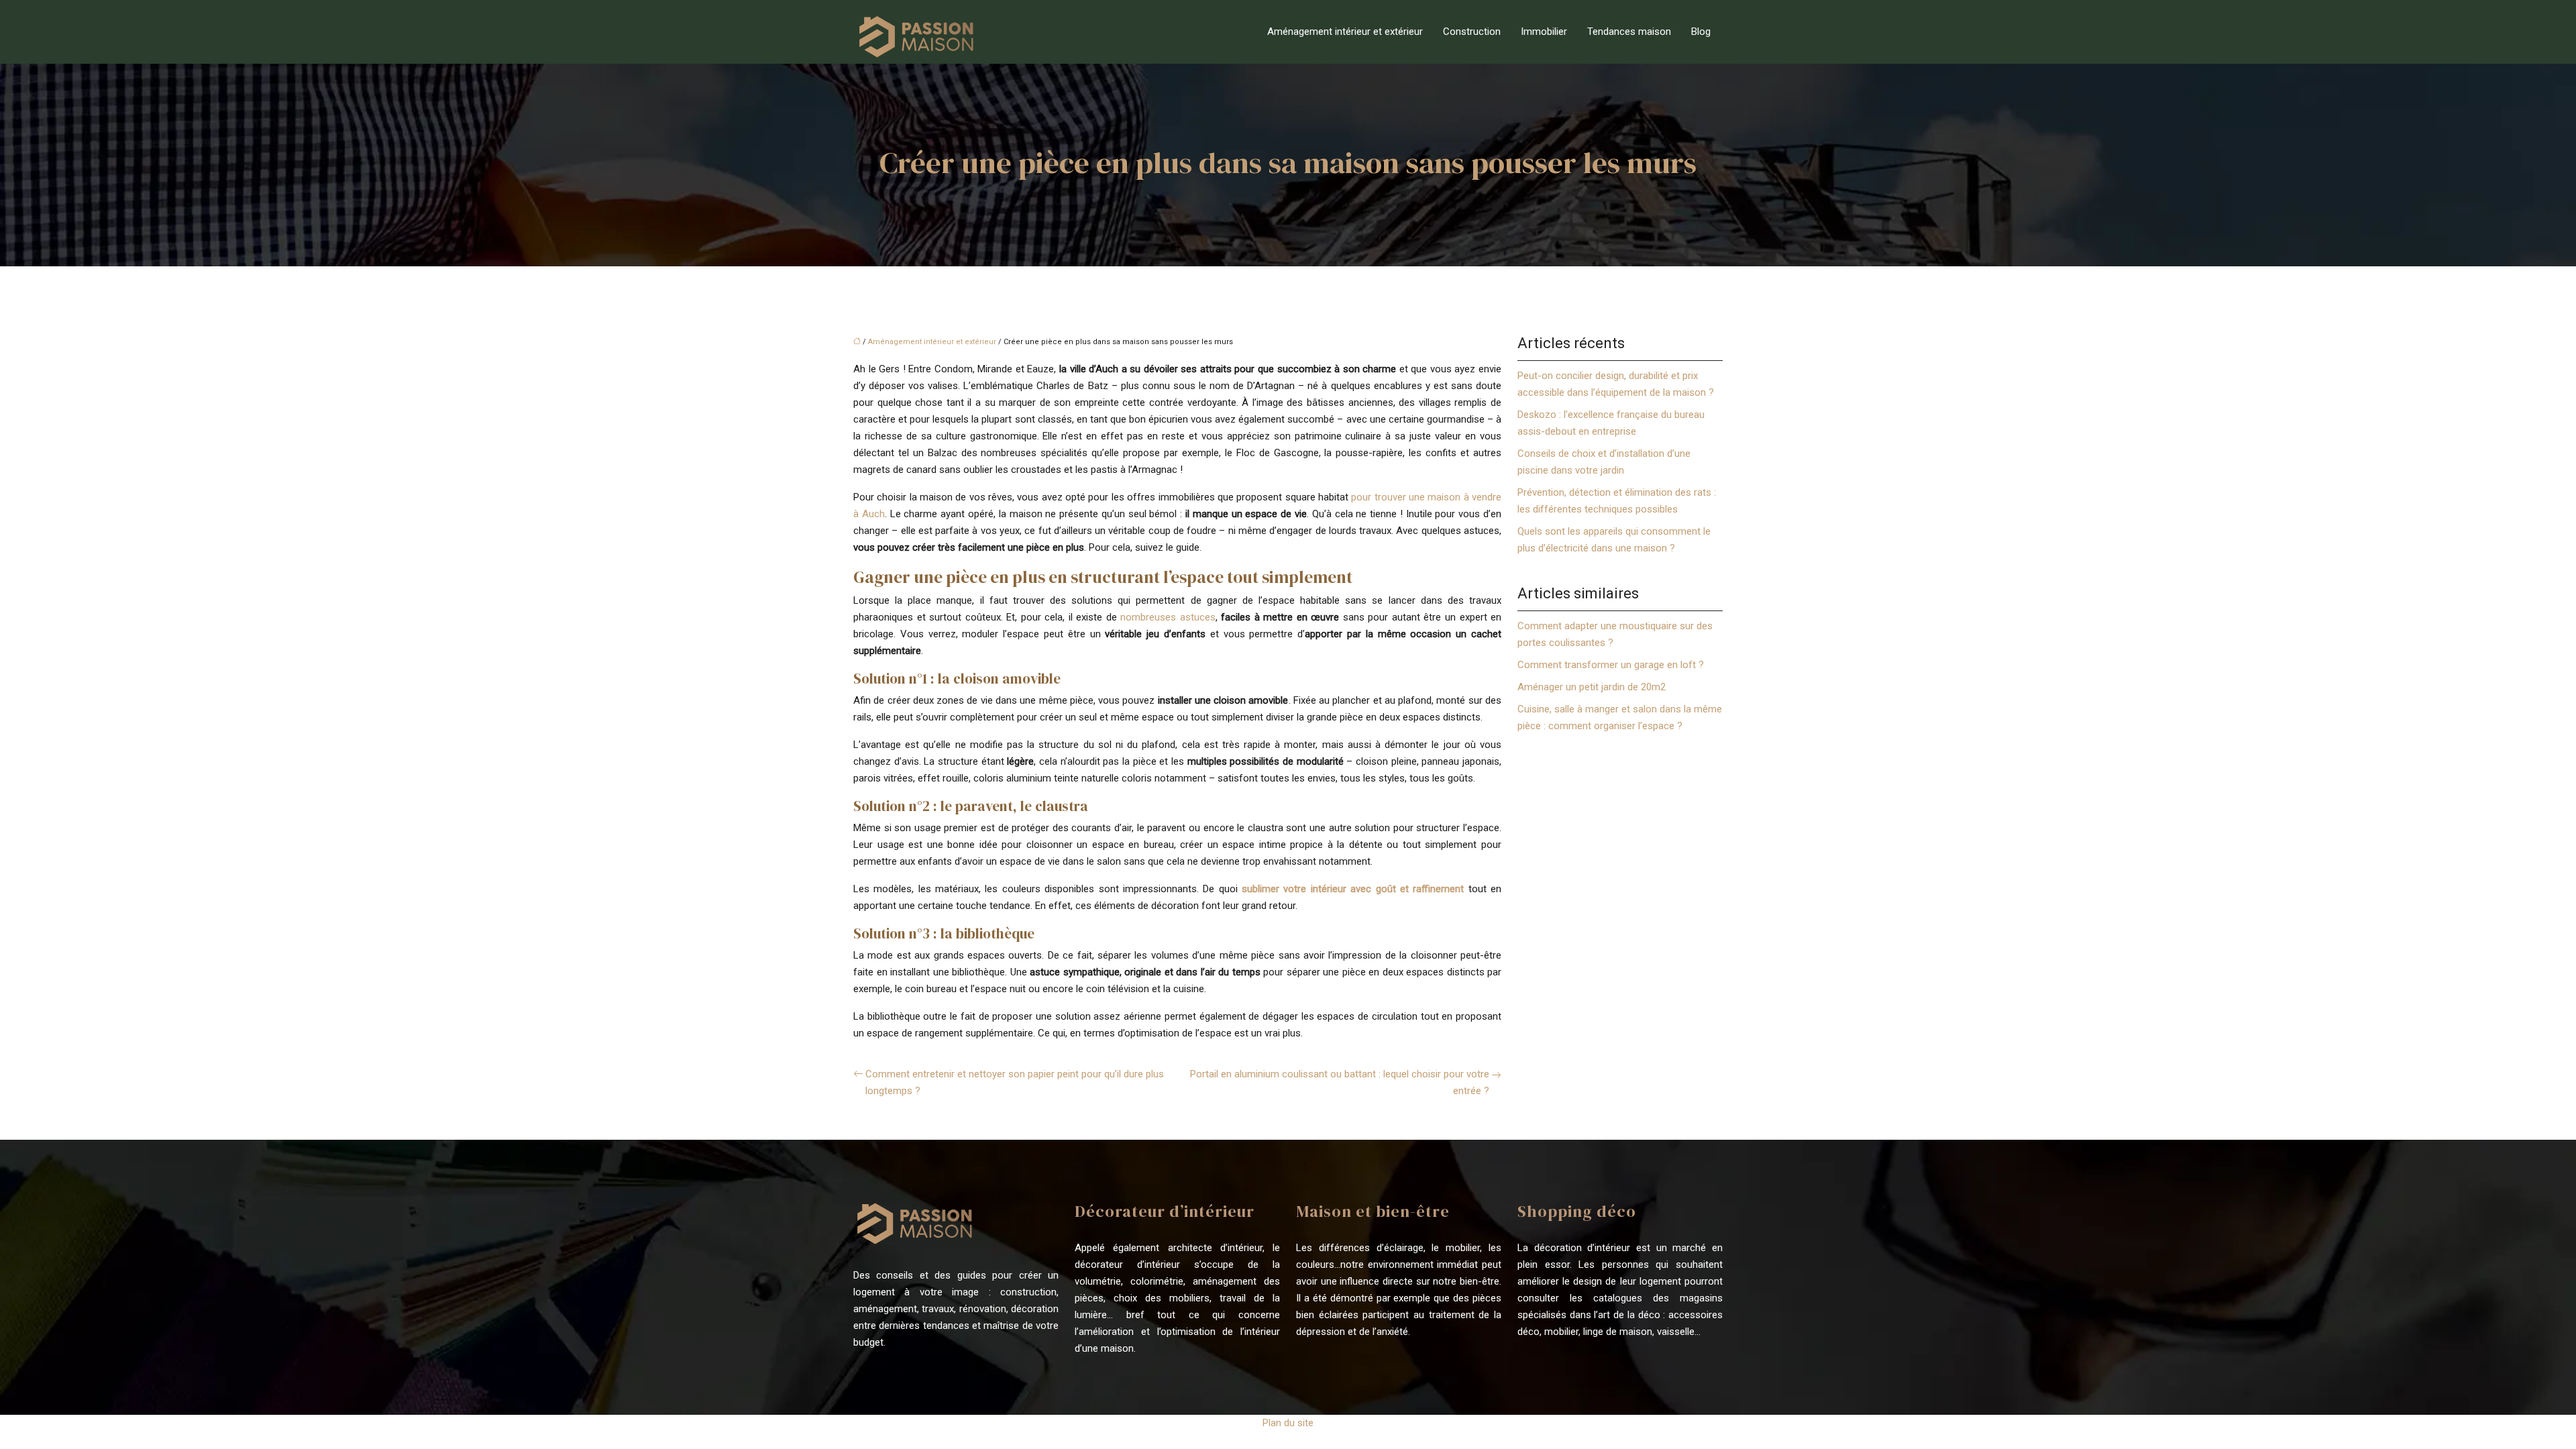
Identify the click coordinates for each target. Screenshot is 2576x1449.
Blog (1701, 32)
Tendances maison (1629, 32)
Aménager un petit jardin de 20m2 (1592, 687)
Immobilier (1544, 32)
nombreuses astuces (1168, 617)
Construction (1472, 32)
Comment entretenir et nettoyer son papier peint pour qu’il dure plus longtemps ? (1015, 1082)
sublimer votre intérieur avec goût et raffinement (1353, 889)
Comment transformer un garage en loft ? (1611, 665)
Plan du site (1288, 1423)
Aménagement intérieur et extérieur (1345, 32)
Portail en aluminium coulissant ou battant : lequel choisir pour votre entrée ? (1340, 1082)
